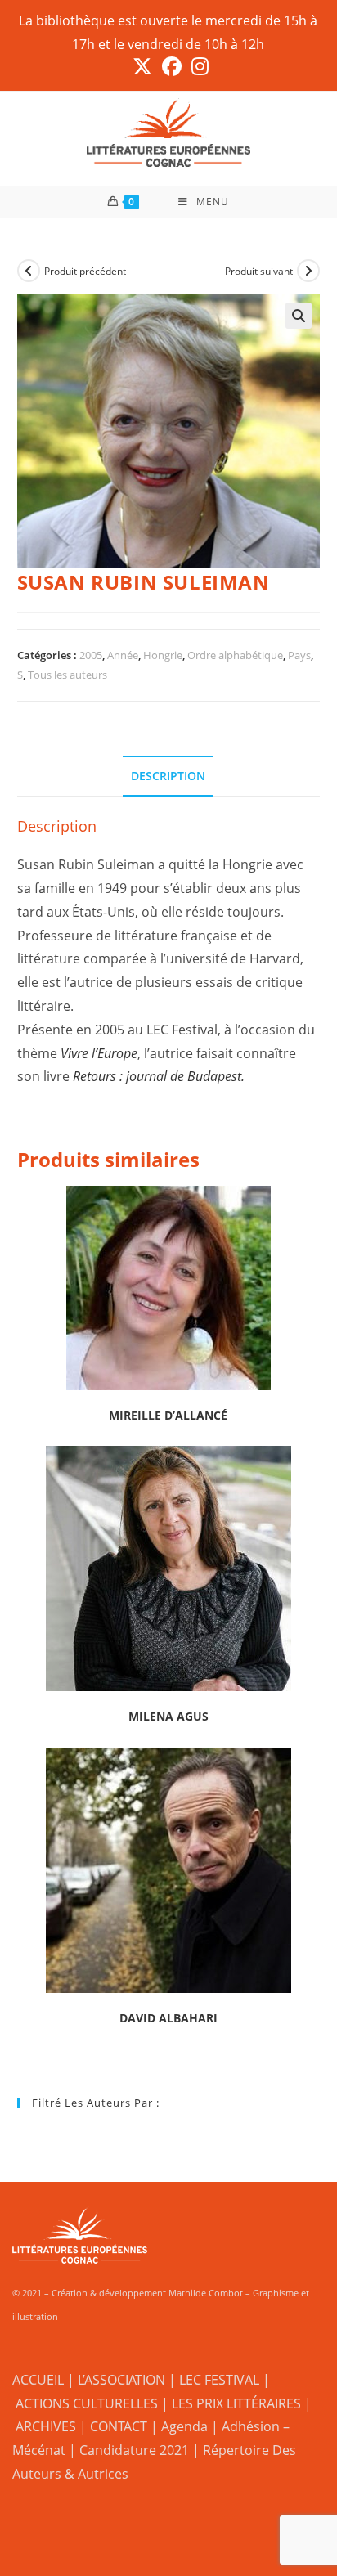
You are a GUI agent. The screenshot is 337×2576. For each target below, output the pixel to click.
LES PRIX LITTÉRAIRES (236, 2403)
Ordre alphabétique (235, 655)
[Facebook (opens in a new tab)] (172, 66)
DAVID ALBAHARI (168, 2018)
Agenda (184, 2426)
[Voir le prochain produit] (308, 271)
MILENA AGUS (168, 1716)
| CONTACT (113, 2426)
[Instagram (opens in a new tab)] (198, 66)
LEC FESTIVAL (219, 2380)
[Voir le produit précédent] (29, 271)
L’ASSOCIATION (121, 2380)
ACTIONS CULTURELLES (87, 2403)
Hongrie (163, 655)
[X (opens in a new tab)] (142, 66)
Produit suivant (259, 271)
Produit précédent (85, 271)
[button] (299, 316)
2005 (91, 655)
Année (123, 655)
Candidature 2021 (134, 2450)
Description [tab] (168, 776)
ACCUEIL (38, 2380)
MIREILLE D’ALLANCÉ (168, 1415)
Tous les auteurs (67, 675)
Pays (299, 655)
